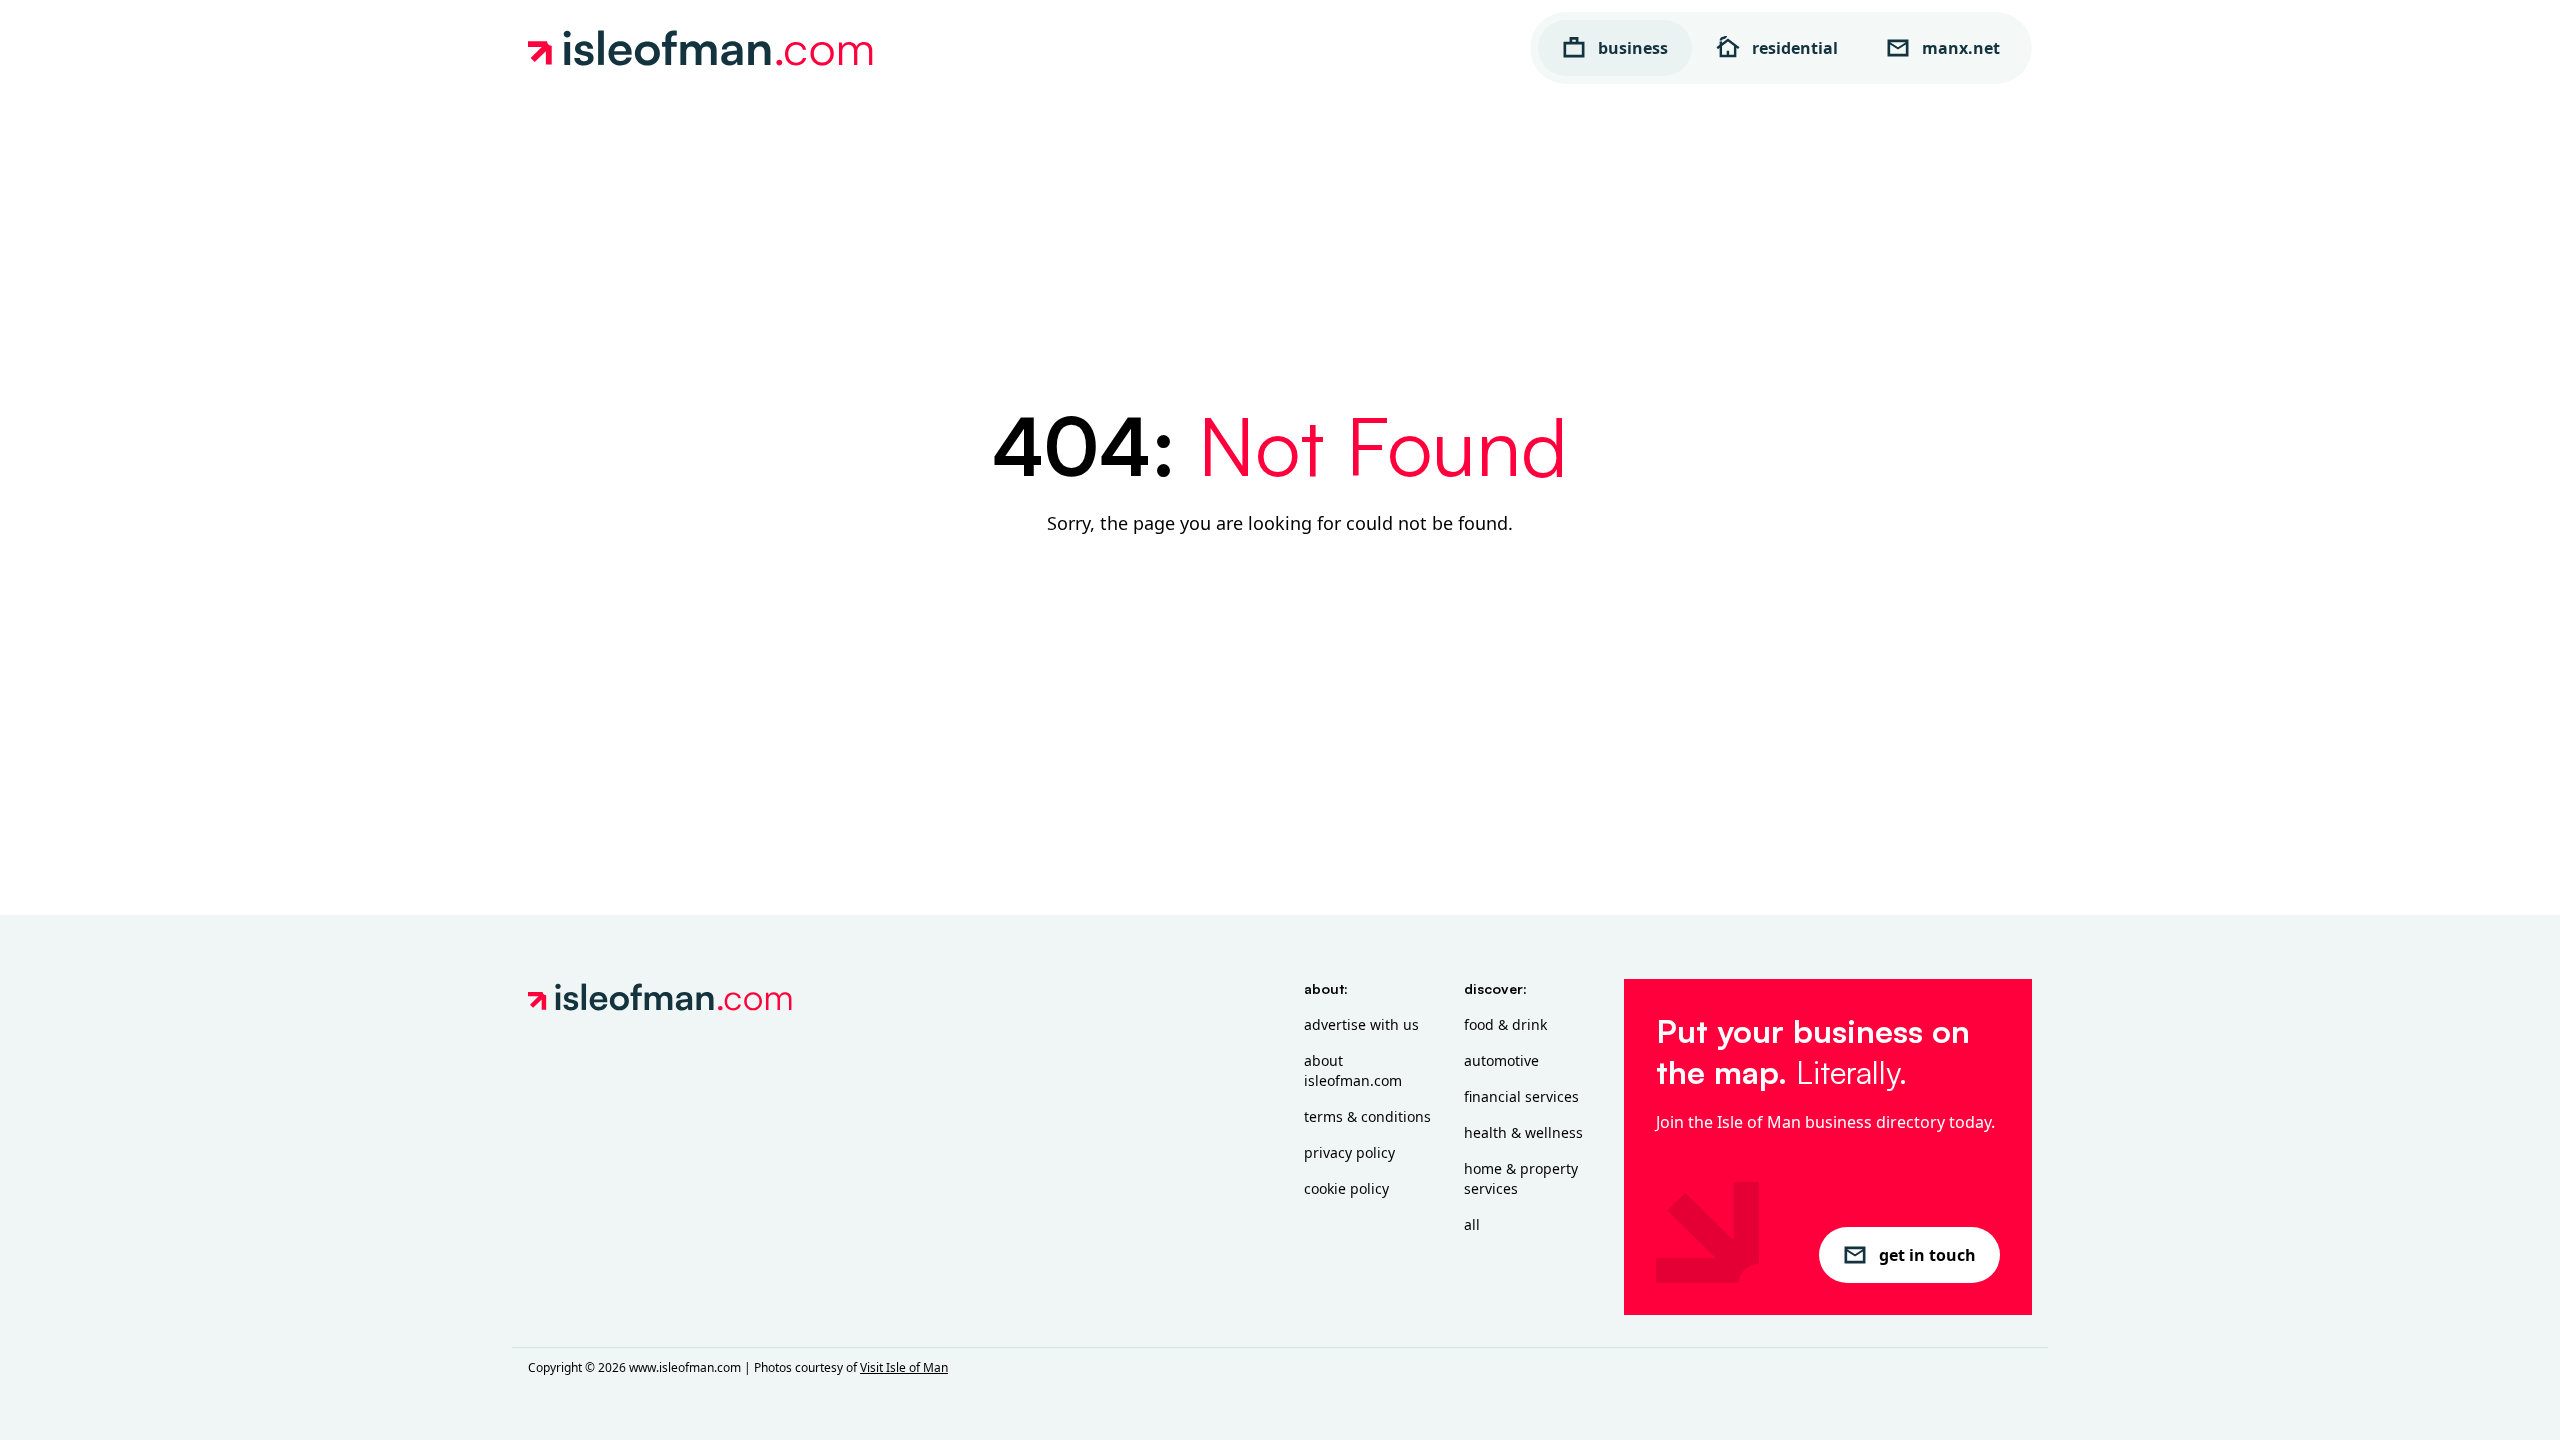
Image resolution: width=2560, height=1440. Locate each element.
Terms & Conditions (1367, 1116)
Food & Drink (1505, 1024)
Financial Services (1521, 1096)
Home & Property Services (1521, 1178)
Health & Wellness (1523, 1132)
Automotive (1501, 1060)
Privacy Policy (1349, 1152)
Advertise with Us (1361, 1024)
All (1472, 1224)
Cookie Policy (1346, 1188)
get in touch (1927, 1255)
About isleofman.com (1353, 1070)
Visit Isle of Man (904, 1367)
